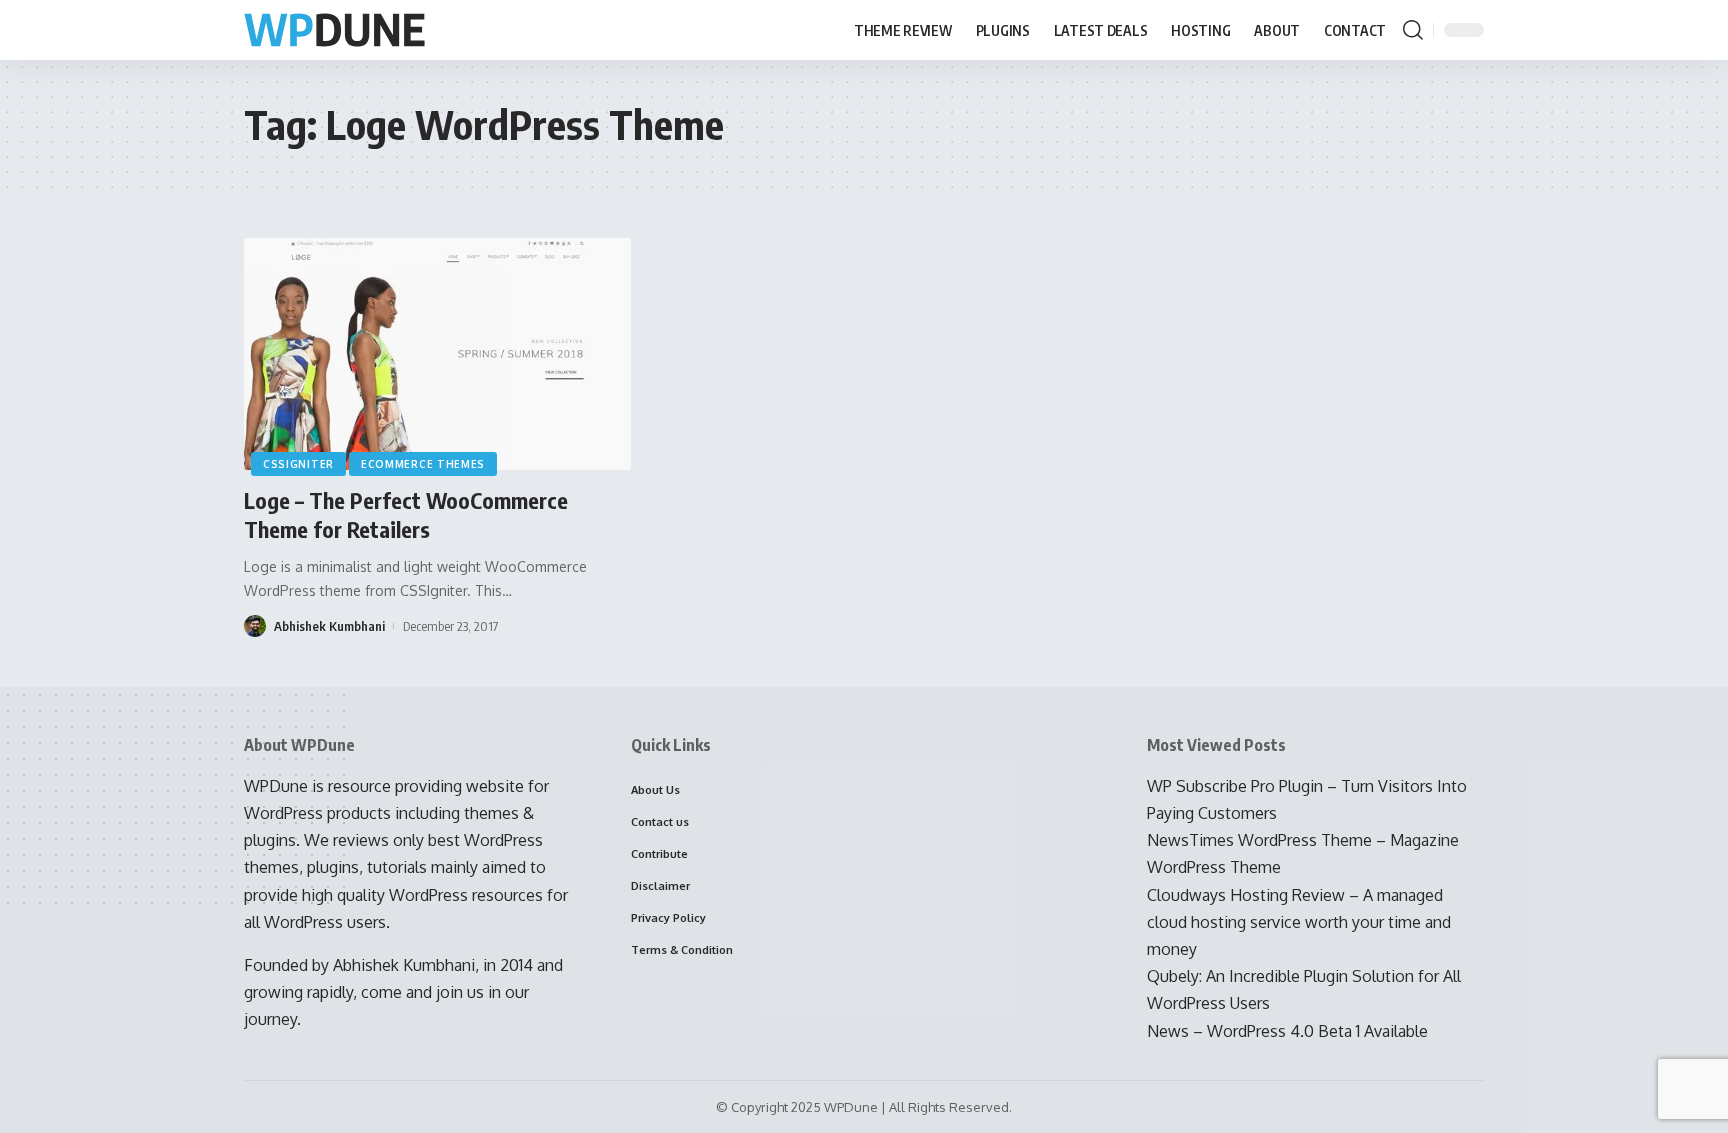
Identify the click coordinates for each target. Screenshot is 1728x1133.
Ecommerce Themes (423, 464)
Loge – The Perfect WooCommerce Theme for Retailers (406, 514)
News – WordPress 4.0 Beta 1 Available (1287, 1031)
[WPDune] (334, 30)
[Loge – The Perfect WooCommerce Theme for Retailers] (437, 354)
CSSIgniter (298, 464)
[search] (1413, 30)
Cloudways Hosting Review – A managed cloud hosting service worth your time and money (1299, 922)
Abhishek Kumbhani (329, 626)
